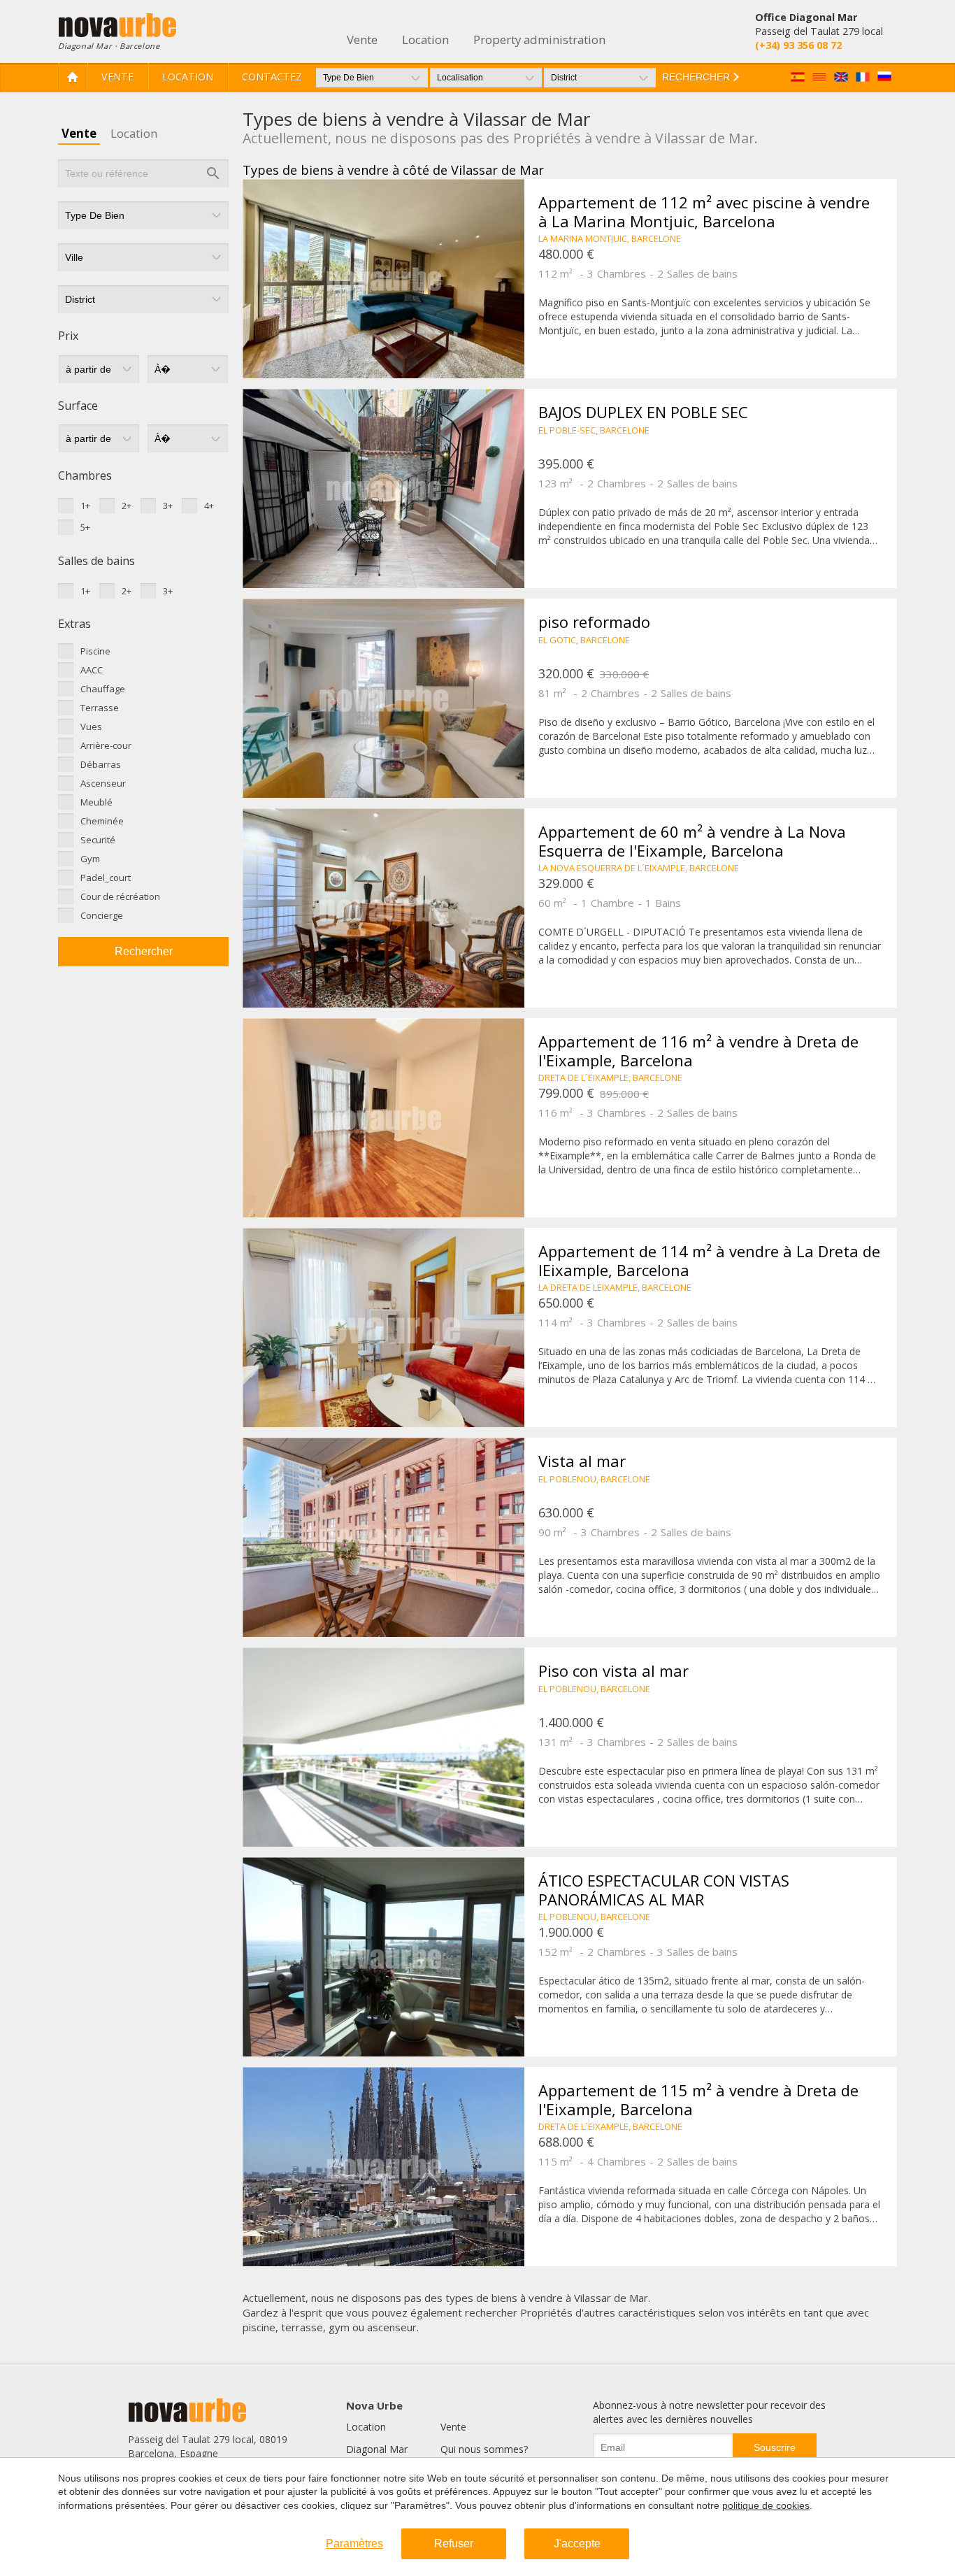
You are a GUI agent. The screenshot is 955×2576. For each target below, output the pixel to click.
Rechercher (144, 951)
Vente (117, 77)
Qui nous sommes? (484, 2449)
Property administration (539, 40)
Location (188, 77)
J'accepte (577, 2543)
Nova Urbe (374, 2405)
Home (73, 77)
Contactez (272, 77)
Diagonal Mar (377, 2449)
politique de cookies (766, 2505)
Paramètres (354, 2543)
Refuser (454, 2543)
